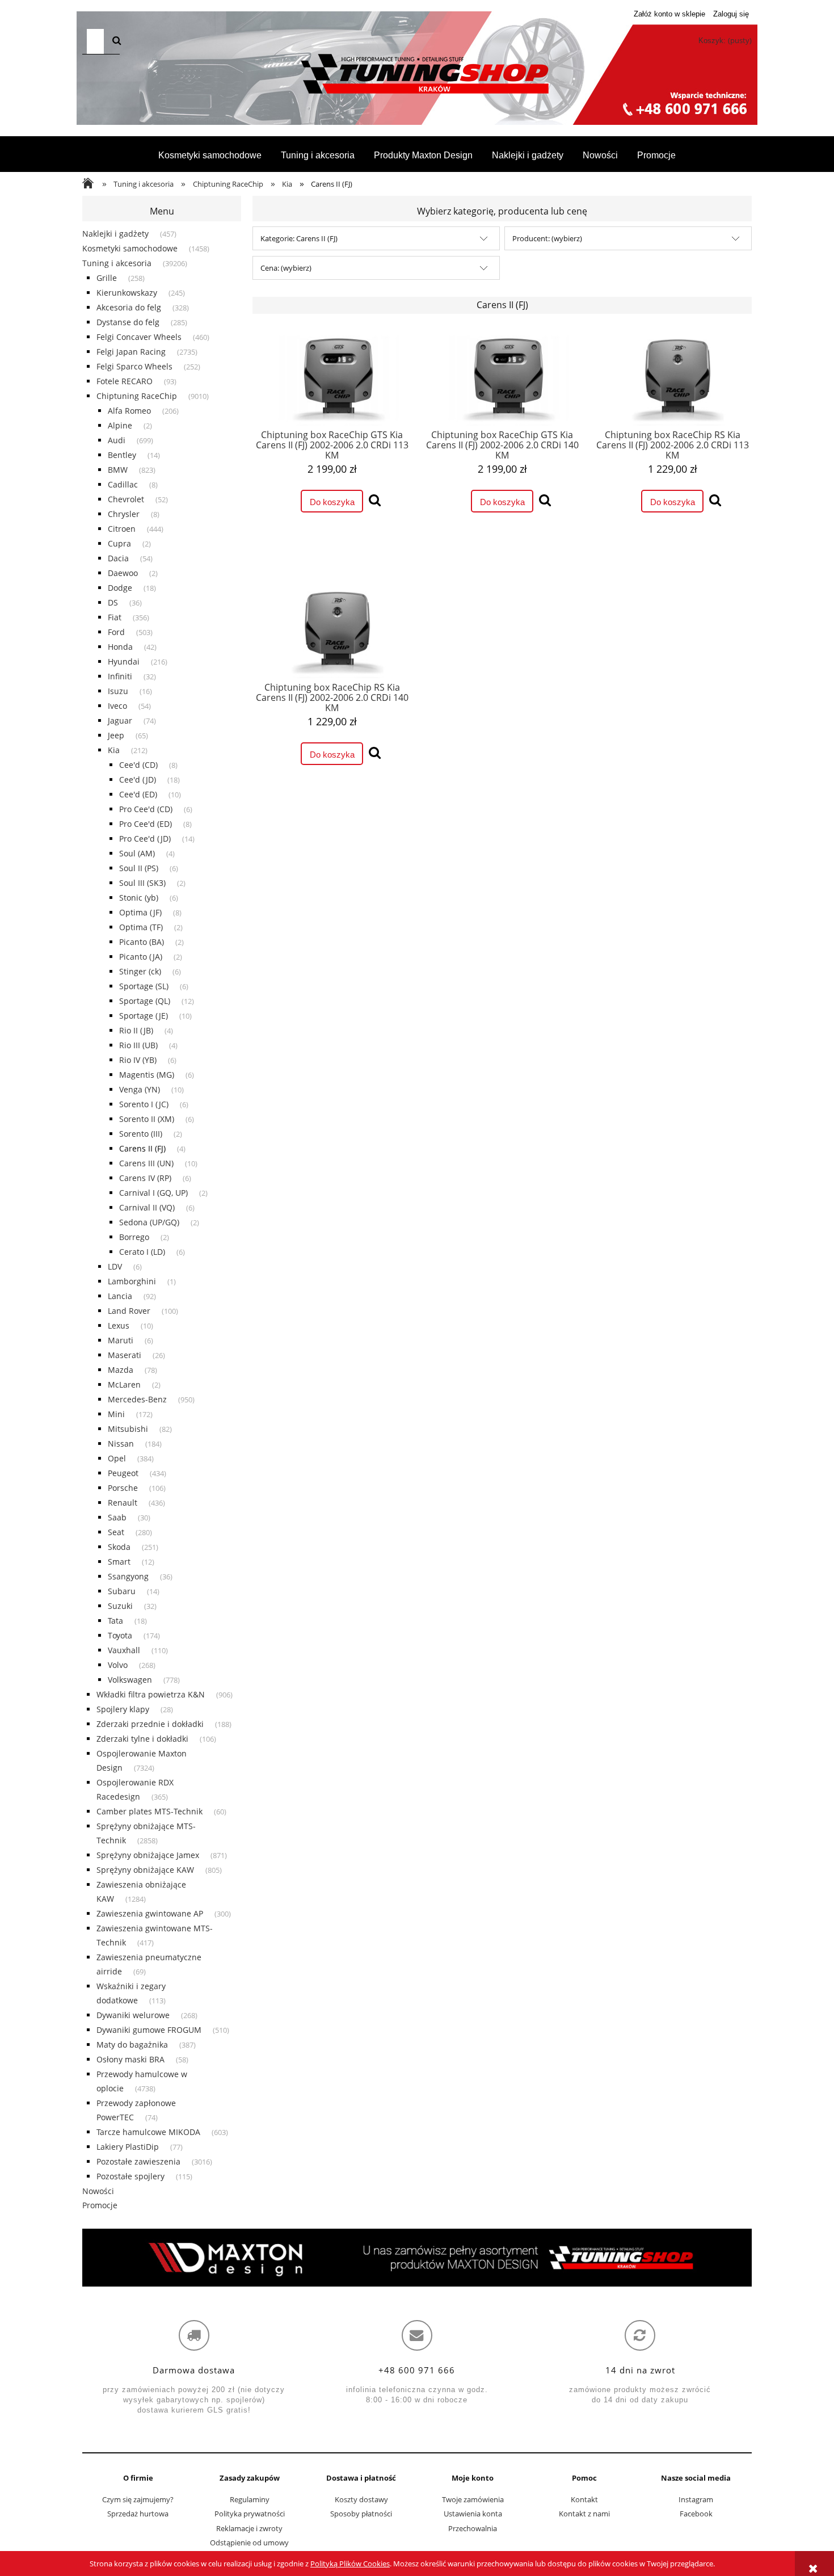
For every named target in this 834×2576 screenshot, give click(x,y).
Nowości (98, 2191)
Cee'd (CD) (138, 765)
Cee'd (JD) (138, 779)
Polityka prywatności (250, 2514)
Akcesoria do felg (129, 307)
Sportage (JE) (144, 1016)
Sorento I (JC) (144, 1104)
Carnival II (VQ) (147, 1207)
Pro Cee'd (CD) (146, 809)
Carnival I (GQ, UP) (153, 1193)
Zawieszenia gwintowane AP (150, 1913)
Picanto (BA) (142, 942)
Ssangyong (128, 1576)
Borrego (134, 1237)
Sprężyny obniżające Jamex (148, 1855)
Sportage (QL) (145, 1001)
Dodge (120, 588)
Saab (117, 1517)
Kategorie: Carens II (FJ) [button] (299, 238)
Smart (119, 1562)
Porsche (123, 1488)
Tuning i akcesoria (117, 263)
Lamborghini (132, 1281)
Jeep (116, 735)
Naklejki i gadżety (115, 234)
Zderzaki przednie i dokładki (150, 1724)
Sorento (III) (141, 1134)
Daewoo (123, 573)
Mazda (121, 1370)
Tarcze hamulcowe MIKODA (148, 2132)
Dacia (118, 558)
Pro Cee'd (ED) (146, 824)
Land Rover (129, 1311)
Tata (115, 1621)
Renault (123, 1503)
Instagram (696, 2499)
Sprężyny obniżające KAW (145, 1870)
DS (113, 602)
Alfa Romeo (129, 411)
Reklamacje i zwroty (249, 2528)
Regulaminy (250, 2499)
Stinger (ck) (140, 971)
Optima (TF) (141, 927)
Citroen (122, 529)
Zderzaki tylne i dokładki (142, 1739)
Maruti (121, 1340)
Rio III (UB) (138, 1045)
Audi (117, 440)
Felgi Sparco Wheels (134, 366)
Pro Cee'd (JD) (145, 839)
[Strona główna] (417, 74)
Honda (120, 647)
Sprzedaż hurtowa (138, 2514)
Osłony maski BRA (130, 2059)
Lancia (120, 1296)
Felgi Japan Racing (131, 352)
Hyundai (124, 661)
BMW (118, 470)
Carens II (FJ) (142, 1148)
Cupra (119, 543)
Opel (117, 1458)
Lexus (119, 1325)
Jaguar (120, 720)
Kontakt (584, 2499)
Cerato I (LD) (142, 1252)
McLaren (124, 1384)
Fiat (115, 617)
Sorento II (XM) (147, 1119)
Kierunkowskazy (127, 293)
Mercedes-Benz (137, 1399)
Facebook (696, 2514)
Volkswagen (130, 1680)
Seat (116, 1532)
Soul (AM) (137, 853)
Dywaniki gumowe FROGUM (149, 2030)
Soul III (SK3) (142, 883)
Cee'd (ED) (138, 794)
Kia (114, 750)
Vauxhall (124, 1650)
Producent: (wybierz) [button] (547, 238)
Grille (107, 278)
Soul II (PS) (139, 868)
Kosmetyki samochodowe (130, 248)
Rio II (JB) (136, 1030)
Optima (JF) (140, 912)
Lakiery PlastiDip (128, 2147)
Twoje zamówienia (473, 2499)
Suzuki (120, 1606)
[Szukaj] (117, 41)
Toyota (120, 1635)
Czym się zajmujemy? (138, 2499)
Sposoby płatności (361, 2514)
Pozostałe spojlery (130, 2176)
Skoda (119, 1547)
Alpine (120, 425)
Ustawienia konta (473, 2514)
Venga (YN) (140, 1089)
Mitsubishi (128, 1429)
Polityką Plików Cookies (350, 2564)
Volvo (118, 1665)
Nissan (121, 1444)
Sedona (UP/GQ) (149, 1222)
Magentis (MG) (147, 1075)
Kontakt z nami (584, 2514)
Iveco (117, 706)
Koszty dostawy (361, 2499)
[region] (417, 2258)
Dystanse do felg (128, 322)
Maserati (125, 1355)
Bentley (122, 455)
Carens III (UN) (146, 1163)
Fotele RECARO (125, 381)
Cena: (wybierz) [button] (286, 268)
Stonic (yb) (139, 898)
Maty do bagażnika (132, 2045)
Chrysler (124, 514)
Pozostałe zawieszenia (138, 2161)
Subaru (122, 1591)
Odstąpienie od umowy (249, 2543)
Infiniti (120, 676)
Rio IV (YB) (138, 1060)
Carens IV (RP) (145, 1178)
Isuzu (118, 691)
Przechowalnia (473, 2528)
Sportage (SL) (144, 986)
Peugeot (123, 1473)
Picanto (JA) (141, 957)
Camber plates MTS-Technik (149, 1811)
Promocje (100, 2205)
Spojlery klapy (123, 1709)
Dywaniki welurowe (133, 2015)
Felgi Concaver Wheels (139, 337)
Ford (116, 632)
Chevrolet (126, 499)
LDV (115, 1266)
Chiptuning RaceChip (137, 396)
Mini (116, 1414)
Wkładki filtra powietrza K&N (151, 1694)
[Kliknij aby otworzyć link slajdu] (417, 2258)
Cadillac (123, 484)
